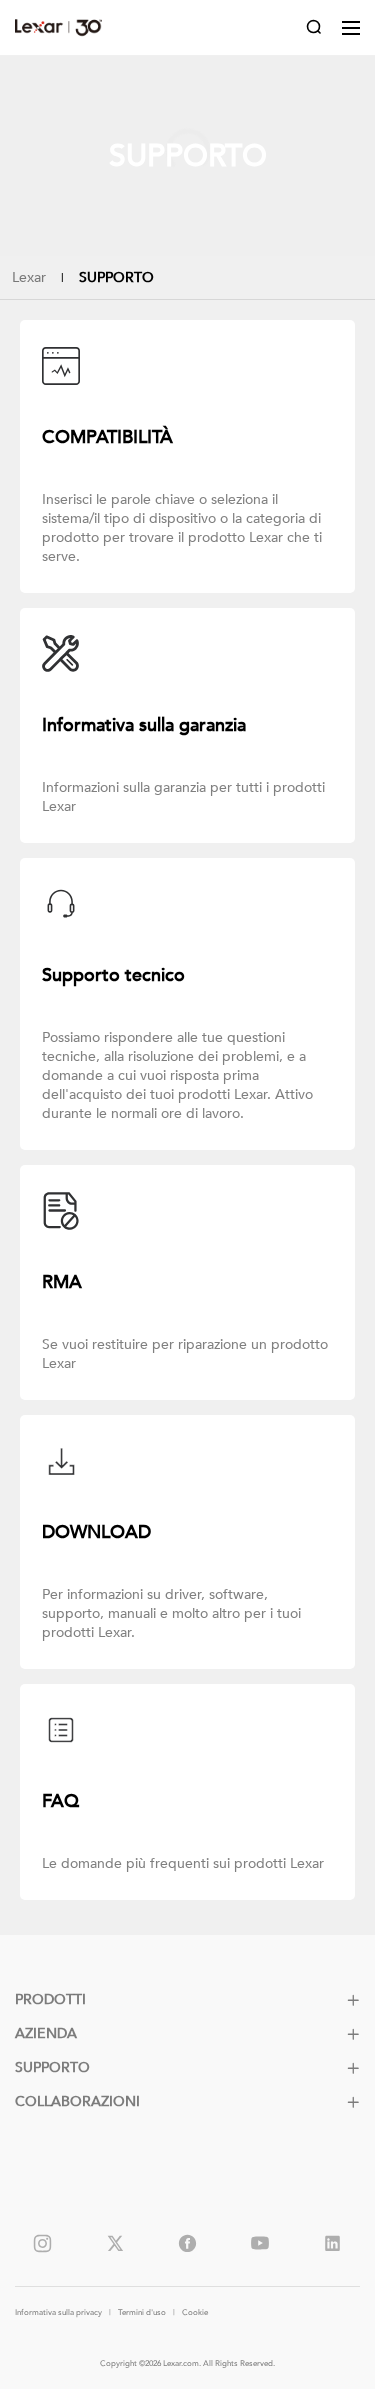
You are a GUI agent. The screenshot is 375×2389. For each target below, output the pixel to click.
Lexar (58, 27)
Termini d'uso (142, 2312)
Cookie (195, 2312)
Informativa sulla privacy (58, 2312)
